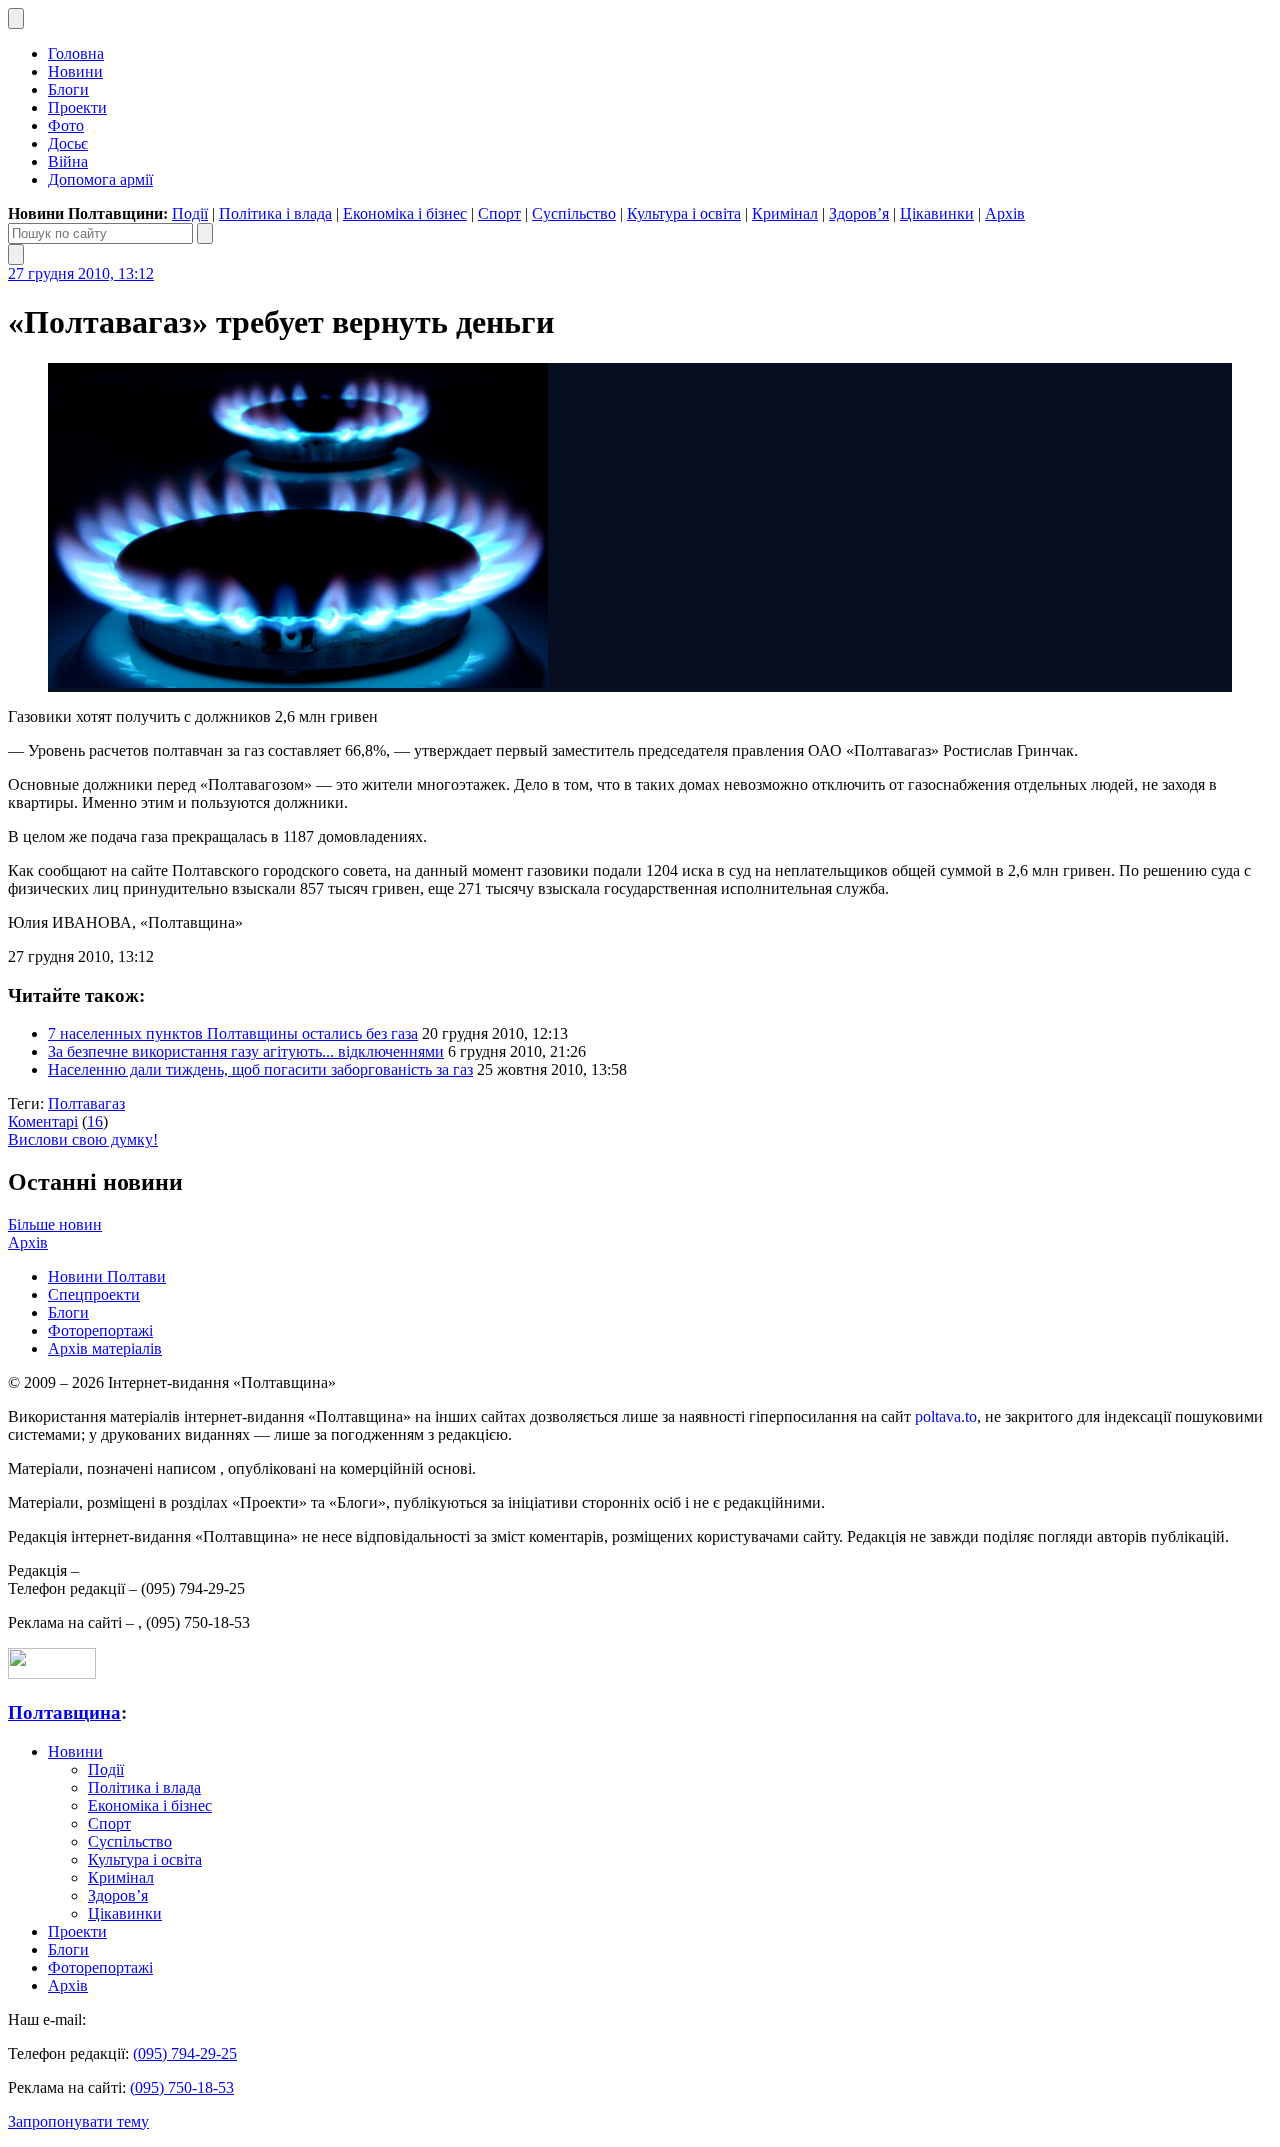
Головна (76, 53)
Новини (75, 71)
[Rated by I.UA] (52, 1673)
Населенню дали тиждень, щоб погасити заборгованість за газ (260, 1069)
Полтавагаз (86, 1103)
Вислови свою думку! (83, 1139)
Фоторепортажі (100, 1330)
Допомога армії (100, 179)
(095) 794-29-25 (185, 2053)
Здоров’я (859, 213)
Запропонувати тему (78, 2121)
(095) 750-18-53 (182, 2087)
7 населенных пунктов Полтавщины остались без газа (233, 1033)
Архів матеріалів (105, 1348)
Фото (66, 125)
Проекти (77, 107)
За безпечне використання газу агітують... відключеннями (246, 1051)
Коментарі (43, 1121)
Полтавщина (64, 1712)
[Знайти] (205, 233)
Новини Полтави (107, 1276)
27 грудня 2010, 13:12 (81, 273)
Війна (68, 161)
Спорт (499, 213)
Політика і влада (275, 213)
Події (190, 213)
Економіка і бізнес (405, 213)
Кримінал (785, 213)
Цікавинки (937, 213)
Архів (1005, 213)
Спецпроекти (94, 1294)
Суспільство (574, 213)
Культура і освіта (684, 213)
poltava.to (946, 1416)
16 (95, 1121)
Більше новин (55, 1224)
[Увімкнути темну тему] (16, 18)
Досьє (68, 143)
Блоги (68, 89)
